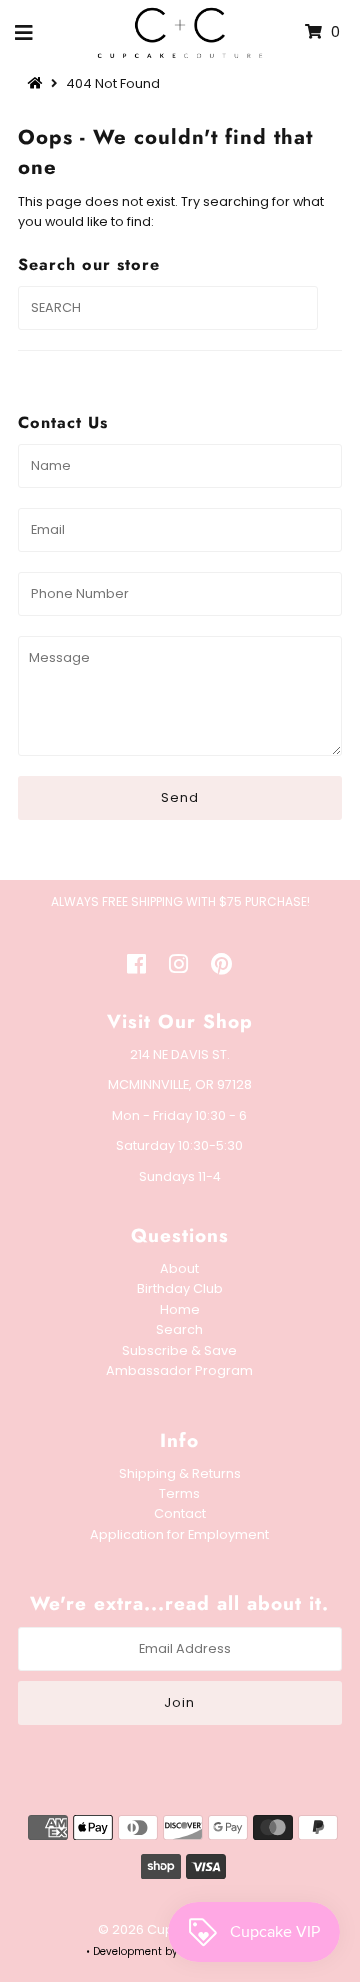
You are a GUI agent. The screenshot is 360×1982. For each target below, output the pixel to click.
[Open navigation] (24, 33)
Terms (179, 1493)
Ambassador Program (179, 1370)
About (179, 1268)
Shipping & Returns (180, 1473)
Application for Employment (179, 1534)
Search (179, 1329)
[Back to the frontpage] (38, 83)
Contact (180, 1513)
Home (180, 1309)
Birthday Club (180, 1288)
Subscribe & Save (179, 1350)
